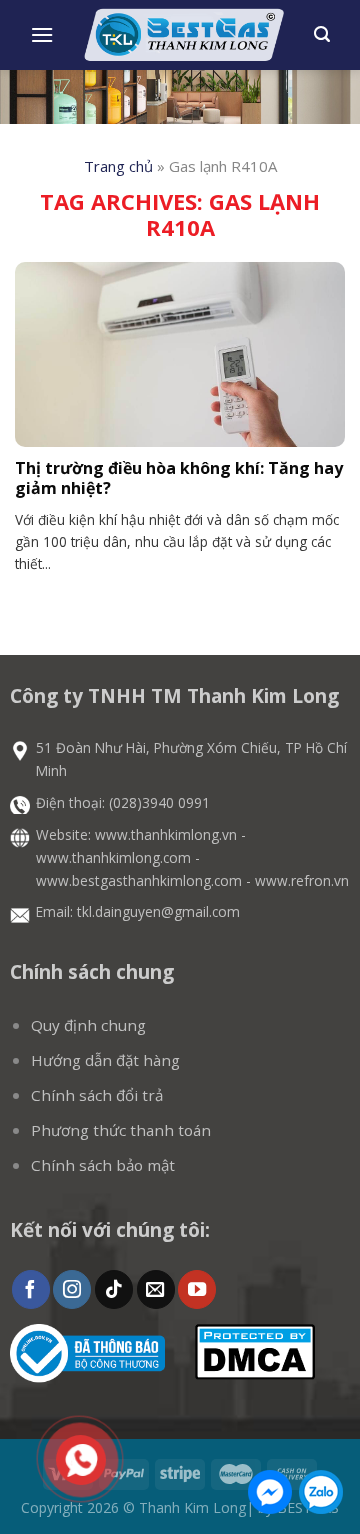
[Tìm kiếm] (322, 34)
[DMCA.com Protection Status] (255, 1350)
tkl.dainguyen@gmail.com (158, 911)
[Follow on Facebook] (31, 1289)
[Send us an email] (156, 1289)
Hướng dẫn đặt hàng (105, 1060)
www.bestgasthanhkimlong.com (139, 880)
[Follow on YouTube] (197, 1289)
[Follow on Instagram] (72, 1289)
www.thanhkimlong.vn (166, 834)
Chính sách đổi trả (97, 1095)
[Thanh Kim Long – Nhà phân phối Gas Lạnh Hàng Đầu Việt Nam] (184, 35)
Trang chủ (118, 166)
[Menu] (42, 34)
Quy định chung (88, 1025)
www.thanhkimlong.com (113, 857)
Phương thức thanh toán (121, 1130)
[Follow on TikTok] (114, 1289)
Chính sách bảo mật (103, 1165)
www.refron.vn (302, 880)
